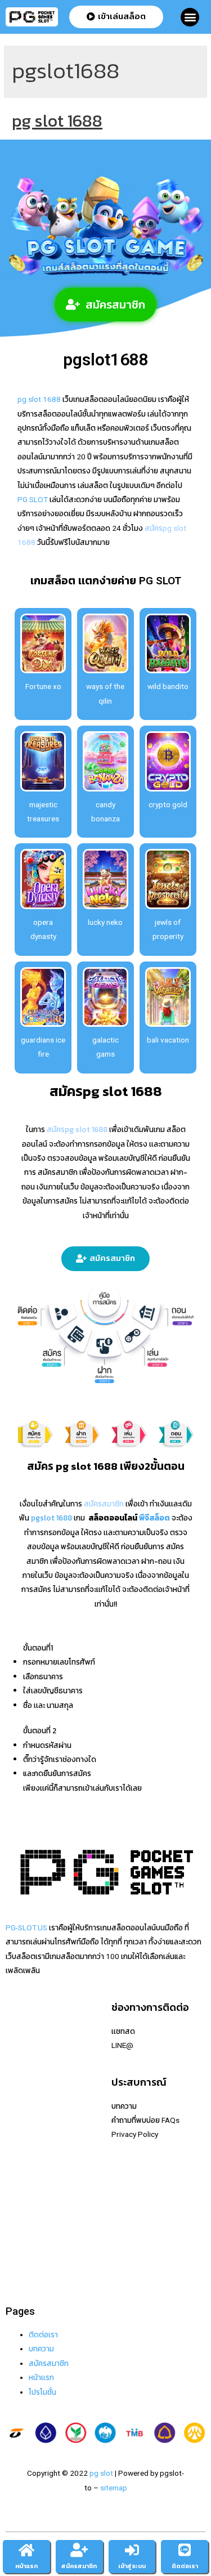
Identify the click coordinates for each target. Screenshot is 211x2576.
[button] (190, 17)
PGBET (17, 2260)
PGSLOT (20, 2088)
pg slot (101, 2473)
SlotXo (17, 2117)
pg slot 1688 (57, 121)
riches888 (23, 2074)
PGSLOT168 (27, 2174)
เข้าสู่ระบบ (132, 2566)
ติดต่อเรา (43, 2334)
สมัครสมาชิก (49, 2363)
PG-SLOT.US (26, 1927)
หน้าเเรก (41, 2377)
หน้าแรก (26, 2566)
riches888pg (27, 2031)
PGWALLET (25, 2188)
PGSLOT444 (27, 2217)
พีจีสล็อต (154, 1518)
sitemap (114, 2488)
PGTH (15, 2246)
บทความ (41, 2349)
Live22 (17, 2103)
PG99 (15, 2145)
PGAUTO (21, 2274)
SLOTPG (20, 2231)
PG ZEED (21, 2202)
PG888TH (22, 2131)
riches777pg (27, 2045)
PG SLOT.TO (26, 2159)
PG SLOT (33, 499)
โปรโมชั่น (42, 2392)
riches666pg (27, 2059)
